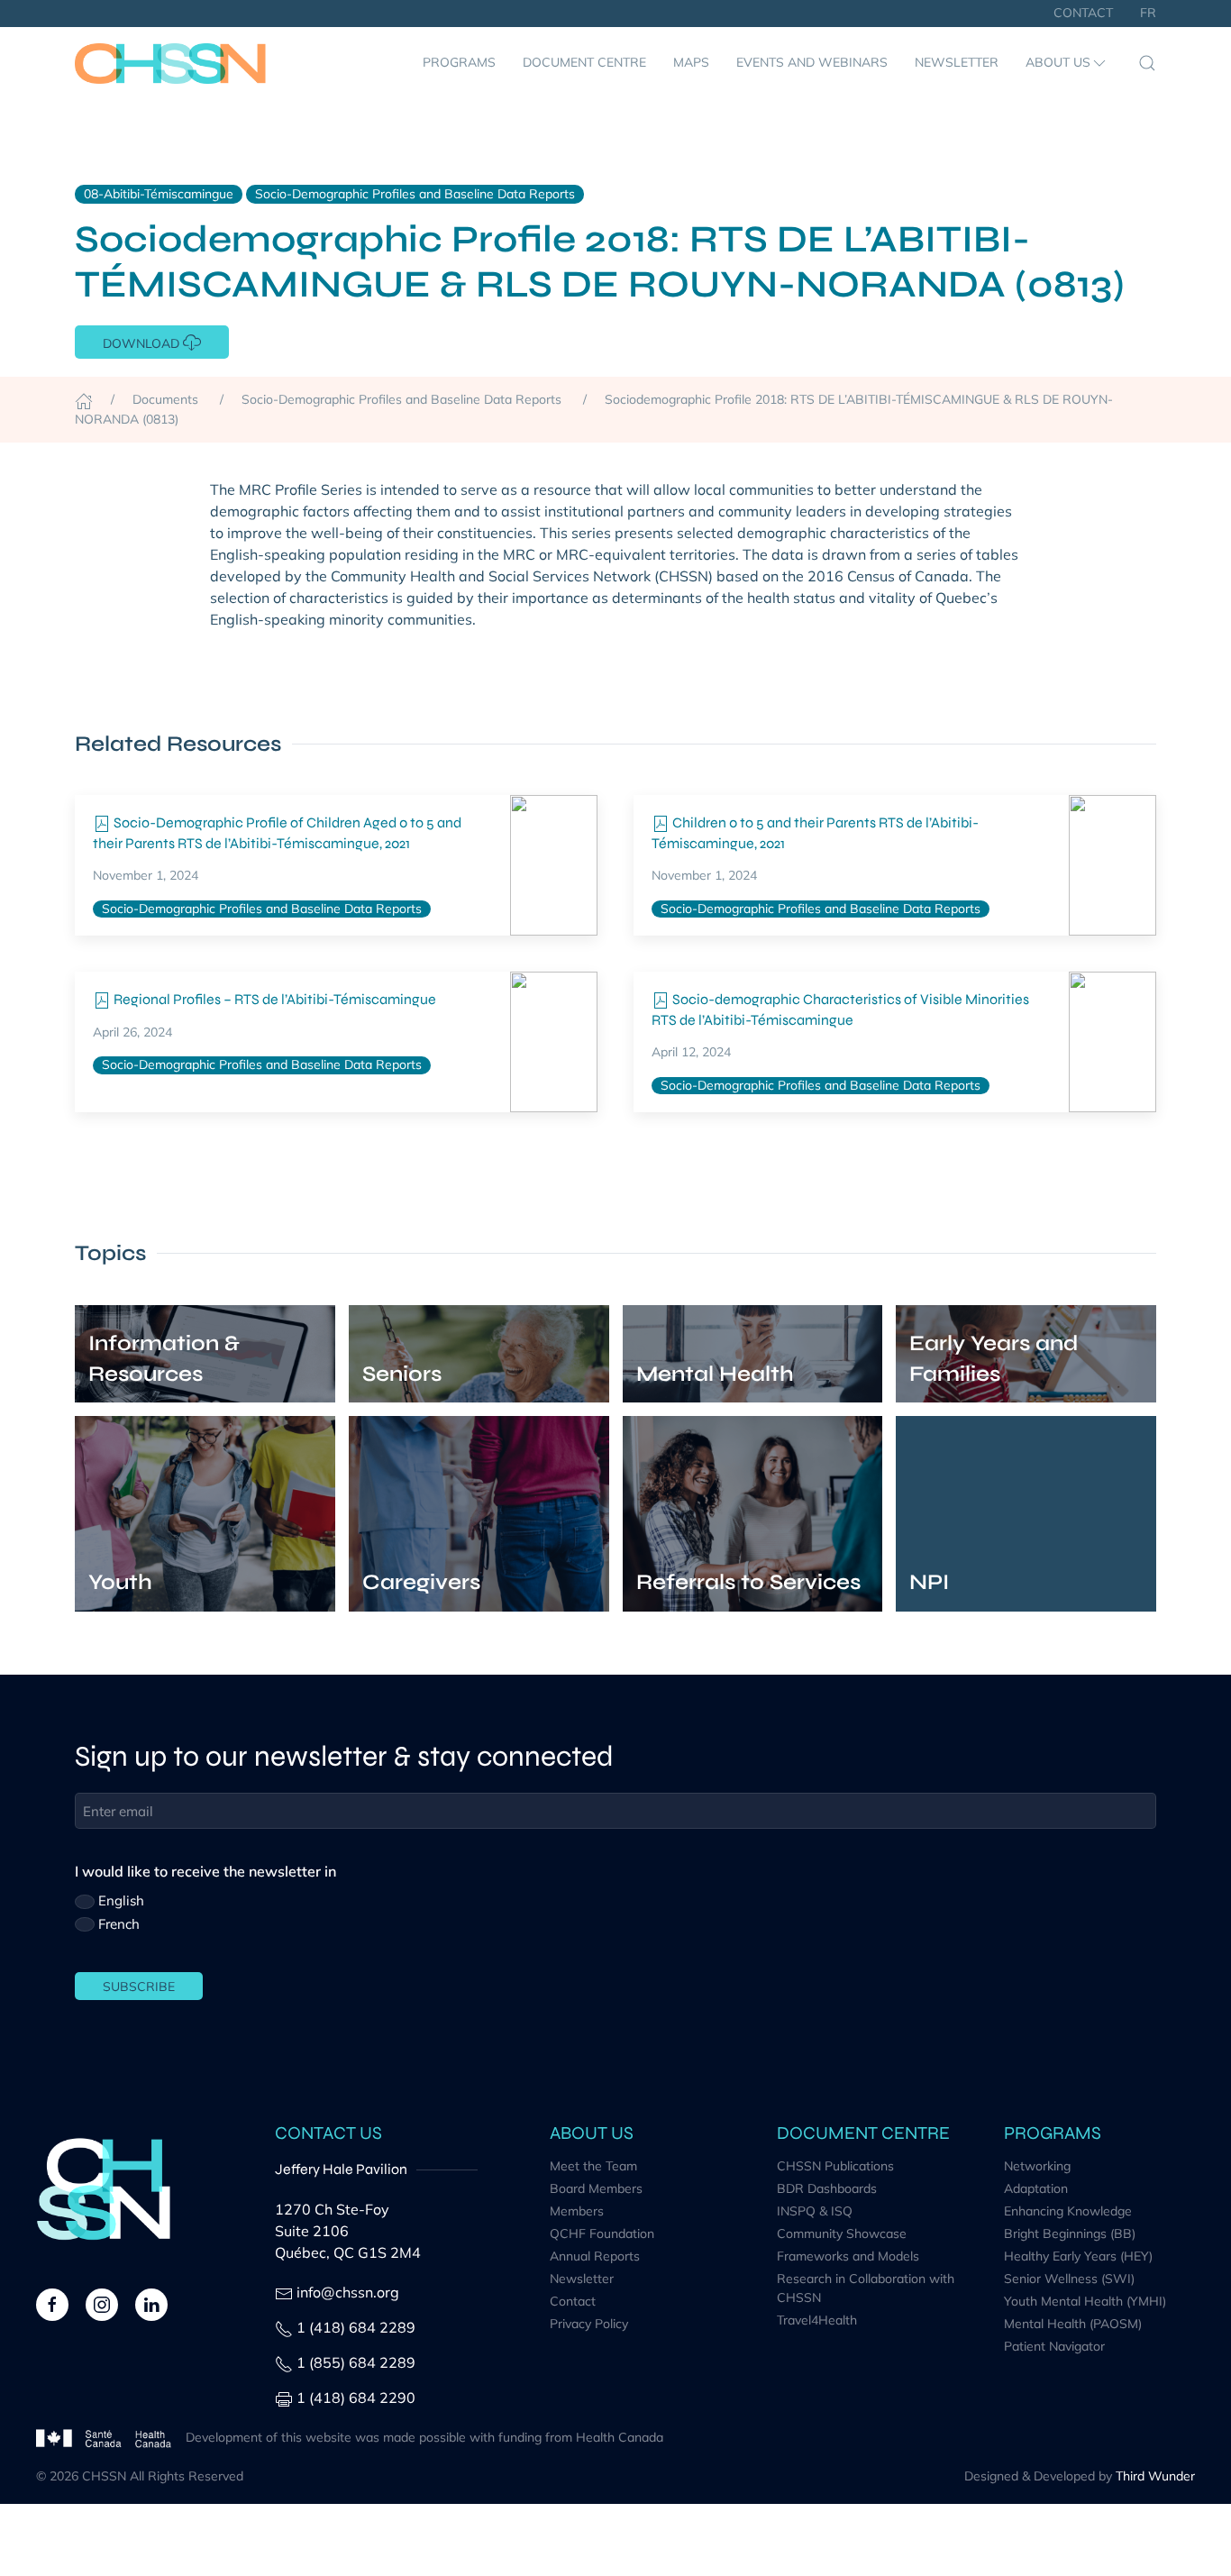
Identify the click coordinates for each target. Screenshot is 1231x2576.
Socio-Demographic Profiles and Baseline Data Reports (262, 909)
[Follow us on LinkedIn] (151, 2303)
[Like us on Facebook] (52, 2303)
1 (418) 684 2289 (356, 2327)
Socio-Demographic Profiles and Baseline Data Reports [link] (415, 194)
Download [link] (143, 343)
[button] (1067, 63)
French (119, 1924)
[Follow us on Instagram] (102, 2303)
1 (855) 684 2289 (356, 2362)
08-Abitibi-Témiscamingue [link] (159, 194)
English (121, 1900)
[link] (554, 865)
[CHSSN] (170, 63)
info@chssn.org (348, 2292)
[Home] (84, 399)
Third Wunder (1155, 2476)
